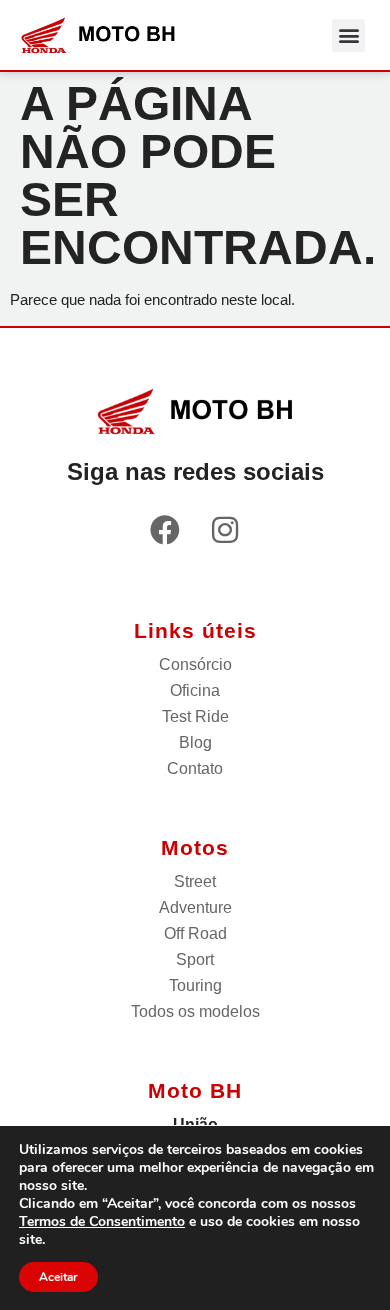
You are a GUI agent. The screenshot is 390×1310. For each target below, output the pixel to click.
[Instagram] (225, 530)
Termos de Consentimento (102, 1221)
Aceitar (58, 1277)
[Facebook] (165, 530)
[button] (348, 35)
